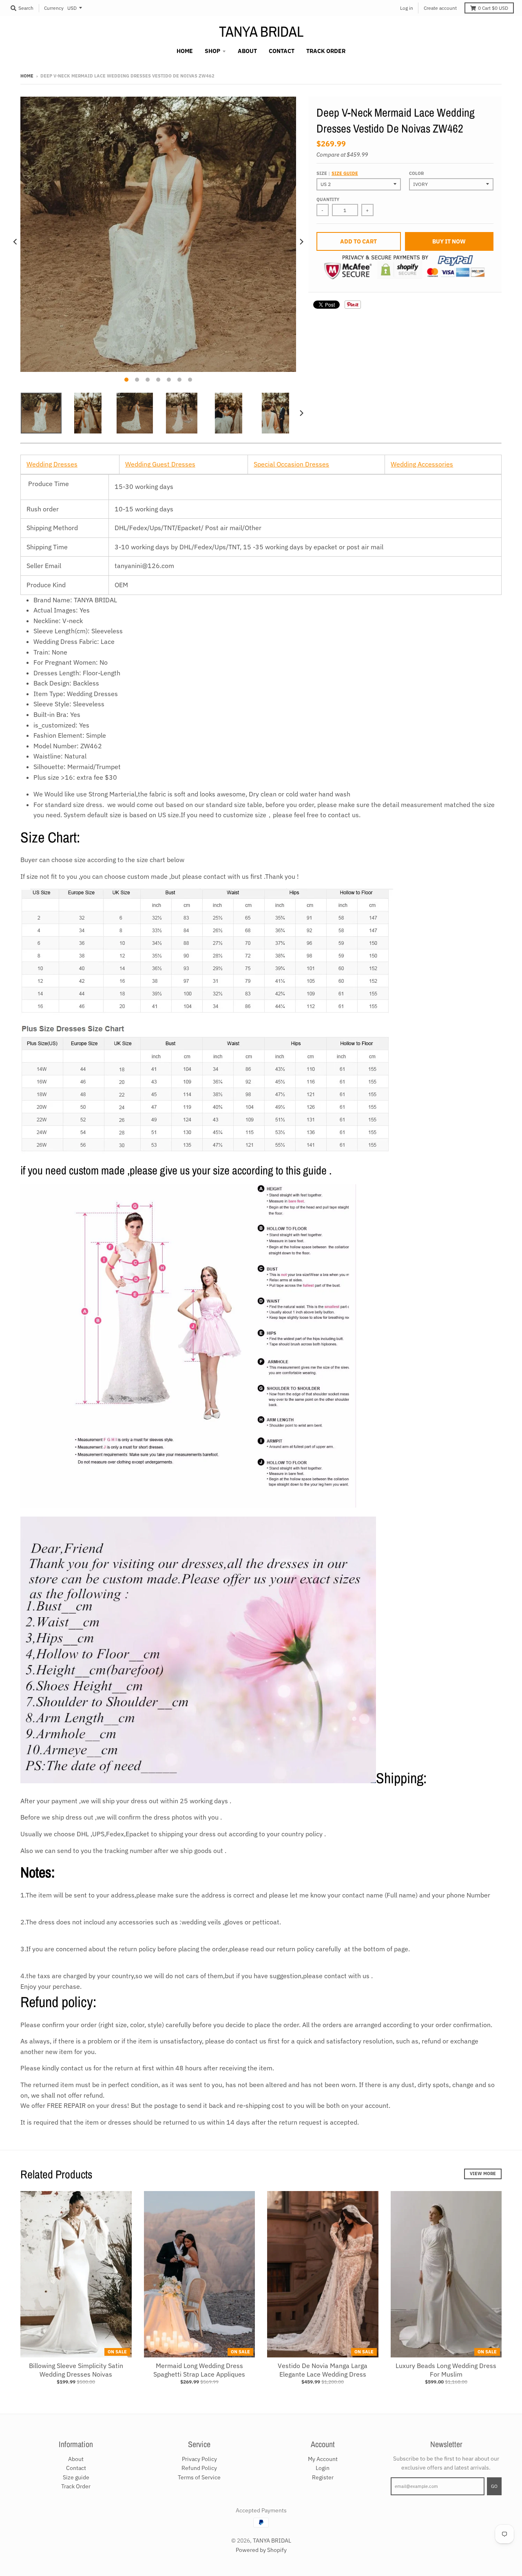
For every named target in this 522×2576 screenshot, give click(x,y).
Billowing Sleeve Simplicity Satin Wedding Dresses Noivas (76, 2370)
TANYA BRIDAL (261, 31)
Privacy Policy (199, 2459)
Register (323, 2477)
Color (416, 173)
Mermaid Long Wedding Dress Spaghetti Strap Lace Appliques (199, 2370)
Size (337, 173)
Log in (407, 8)
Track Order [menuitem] (326, 51)
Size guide (345, 173)
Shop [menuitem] (212, 51)
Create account (440, 8)
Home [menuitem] (185, 51)
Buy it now (449, 241)
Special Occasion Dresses (291, 464)
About (76, 2459)
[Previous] (15, 242)
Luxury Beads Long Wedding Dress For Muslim (446, 2370)
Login (323, 2468)
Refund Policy (199, 2468)
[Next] (301, 242)
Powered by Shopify (261, 2550)
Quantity (328, 199)
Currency (54, 8)
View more (483, 2174)
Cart (493, 8)
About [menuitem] (247, 51)
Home (27, 76)
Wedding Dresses (52, 464)
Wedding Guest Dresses (160, 464)
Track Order (76, 2486)
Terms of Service (199, 2477)
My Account (323, 2459)
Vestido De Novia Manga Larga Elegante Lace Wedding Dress (323, 2370)
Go (494, 2486)
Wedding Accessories (422, 464)
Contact (76, 2468)
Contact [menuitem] (282, 51)
